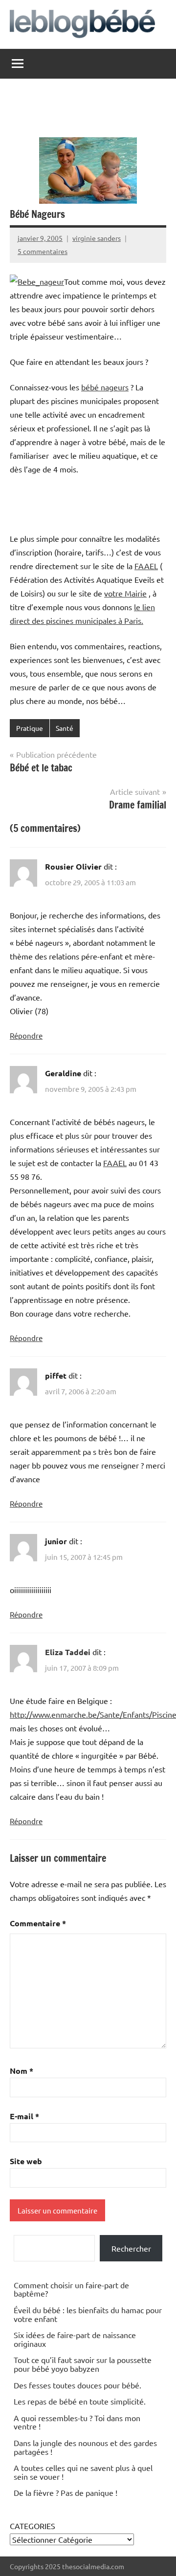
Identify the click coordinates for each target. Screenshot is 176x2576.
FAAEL (146, 566)
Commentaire (38, 1923)
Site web (26, 2161)
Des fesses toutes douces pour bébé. (77, 2385)
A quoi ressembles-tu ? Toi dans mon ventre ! (77, 2422)
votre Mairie (125, 593)
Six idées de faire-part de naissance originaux (75, 2339)
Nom (22, 2071)
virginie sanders (97, 238)
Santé (65, 728)
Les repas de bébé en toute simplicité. (80, 2401)
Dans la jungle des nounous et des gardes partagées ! (85, 2447)
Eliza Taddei (68, 1652)
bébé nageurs (105, 387)
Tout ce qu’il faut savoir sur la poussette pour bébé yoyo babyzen (83, 2364)
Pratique (30, 728)
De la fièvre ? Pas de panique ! (66, 2492)
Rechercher (131, 2248)
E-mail (24, 2116)
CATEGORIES (33, 2526)
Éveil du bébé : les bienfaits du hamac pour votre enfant (88, 2314)
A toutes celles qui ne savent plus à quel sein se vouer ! (83, 2472)
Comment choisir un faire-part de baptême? (71, 2289)
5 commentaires (43, 251)
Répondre (26, 1035)
